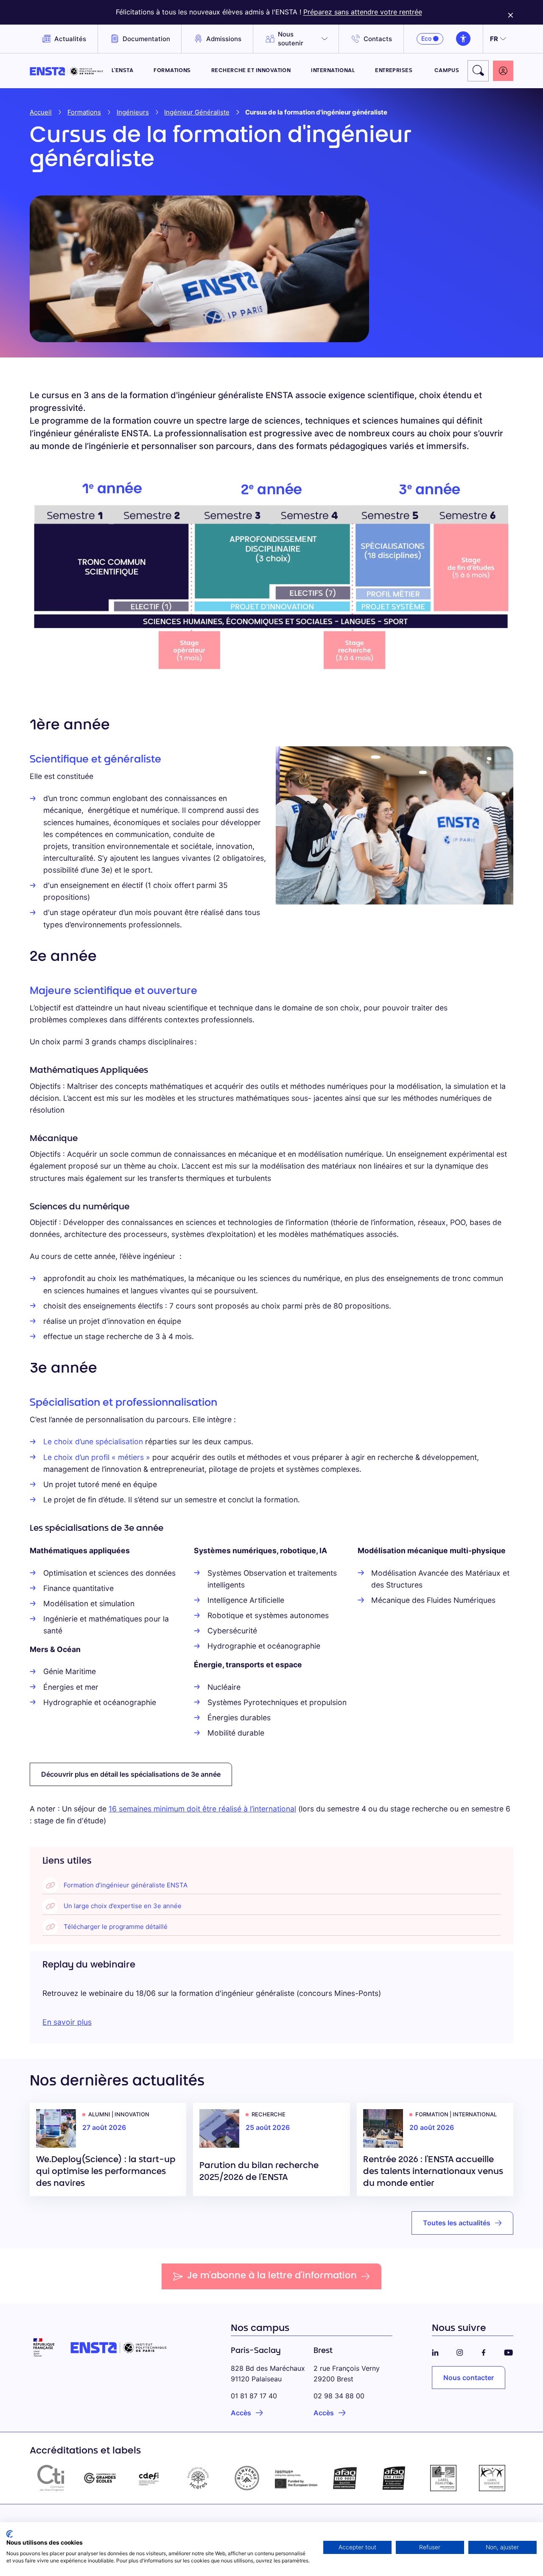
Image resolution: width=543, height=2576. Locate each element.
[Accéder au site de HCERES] (198, 2478)
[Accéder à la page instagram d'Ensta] (460, 2351)
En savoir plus (67, 2022)
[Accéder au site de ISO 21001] (394, 2478)
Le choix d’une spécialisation (93, 1441)
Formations (172, 71)
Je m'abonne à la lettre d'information (272, 2276)
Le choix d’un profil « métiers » (98, 1457)
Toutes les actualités (457, 2223)
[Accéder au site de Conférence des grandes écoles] (100, 2478)
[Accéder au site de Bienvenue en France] (247, 2478)
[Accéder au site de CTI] (51, 2478)
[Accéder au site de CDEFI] (149, 2478)
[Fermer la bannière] (511, 12)
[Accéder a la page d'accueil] (66, 71)
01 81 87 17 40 (254, 2396)
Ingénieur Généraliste (197, 112)
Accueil (41, 112)
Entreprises (395, 71)
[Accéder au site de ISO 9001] (345, 2478)
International (333, 71)
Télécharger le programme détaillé (116, 1927)
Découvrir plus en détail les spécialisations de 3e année (131, 1774)
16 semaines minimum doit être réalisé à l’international (202, 1809)
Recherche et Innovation (251, 71)
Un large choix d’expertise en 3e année (123, 1906)
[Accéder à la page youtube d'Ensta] (508, 2351)
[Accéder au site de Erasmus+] (296, 2478)
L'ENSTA (122, 71)
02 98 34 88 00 (339, 2396)
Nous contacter (469, 2378)
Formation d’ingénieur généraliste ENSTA (126, 1885)
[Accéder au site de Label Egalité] (443, 2478)
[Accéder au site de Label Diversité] (492, 2478)
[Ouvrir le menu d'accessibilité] (463, 39)
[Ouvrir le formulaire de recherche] (478, 71)
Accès (241, 2413)
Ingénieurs (133, 112)
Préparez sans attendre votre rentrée (363, 12)
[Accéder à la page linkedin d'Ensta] (435, 2351)
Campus (447, 71)
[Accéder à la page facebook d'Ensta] (484, 2351)
